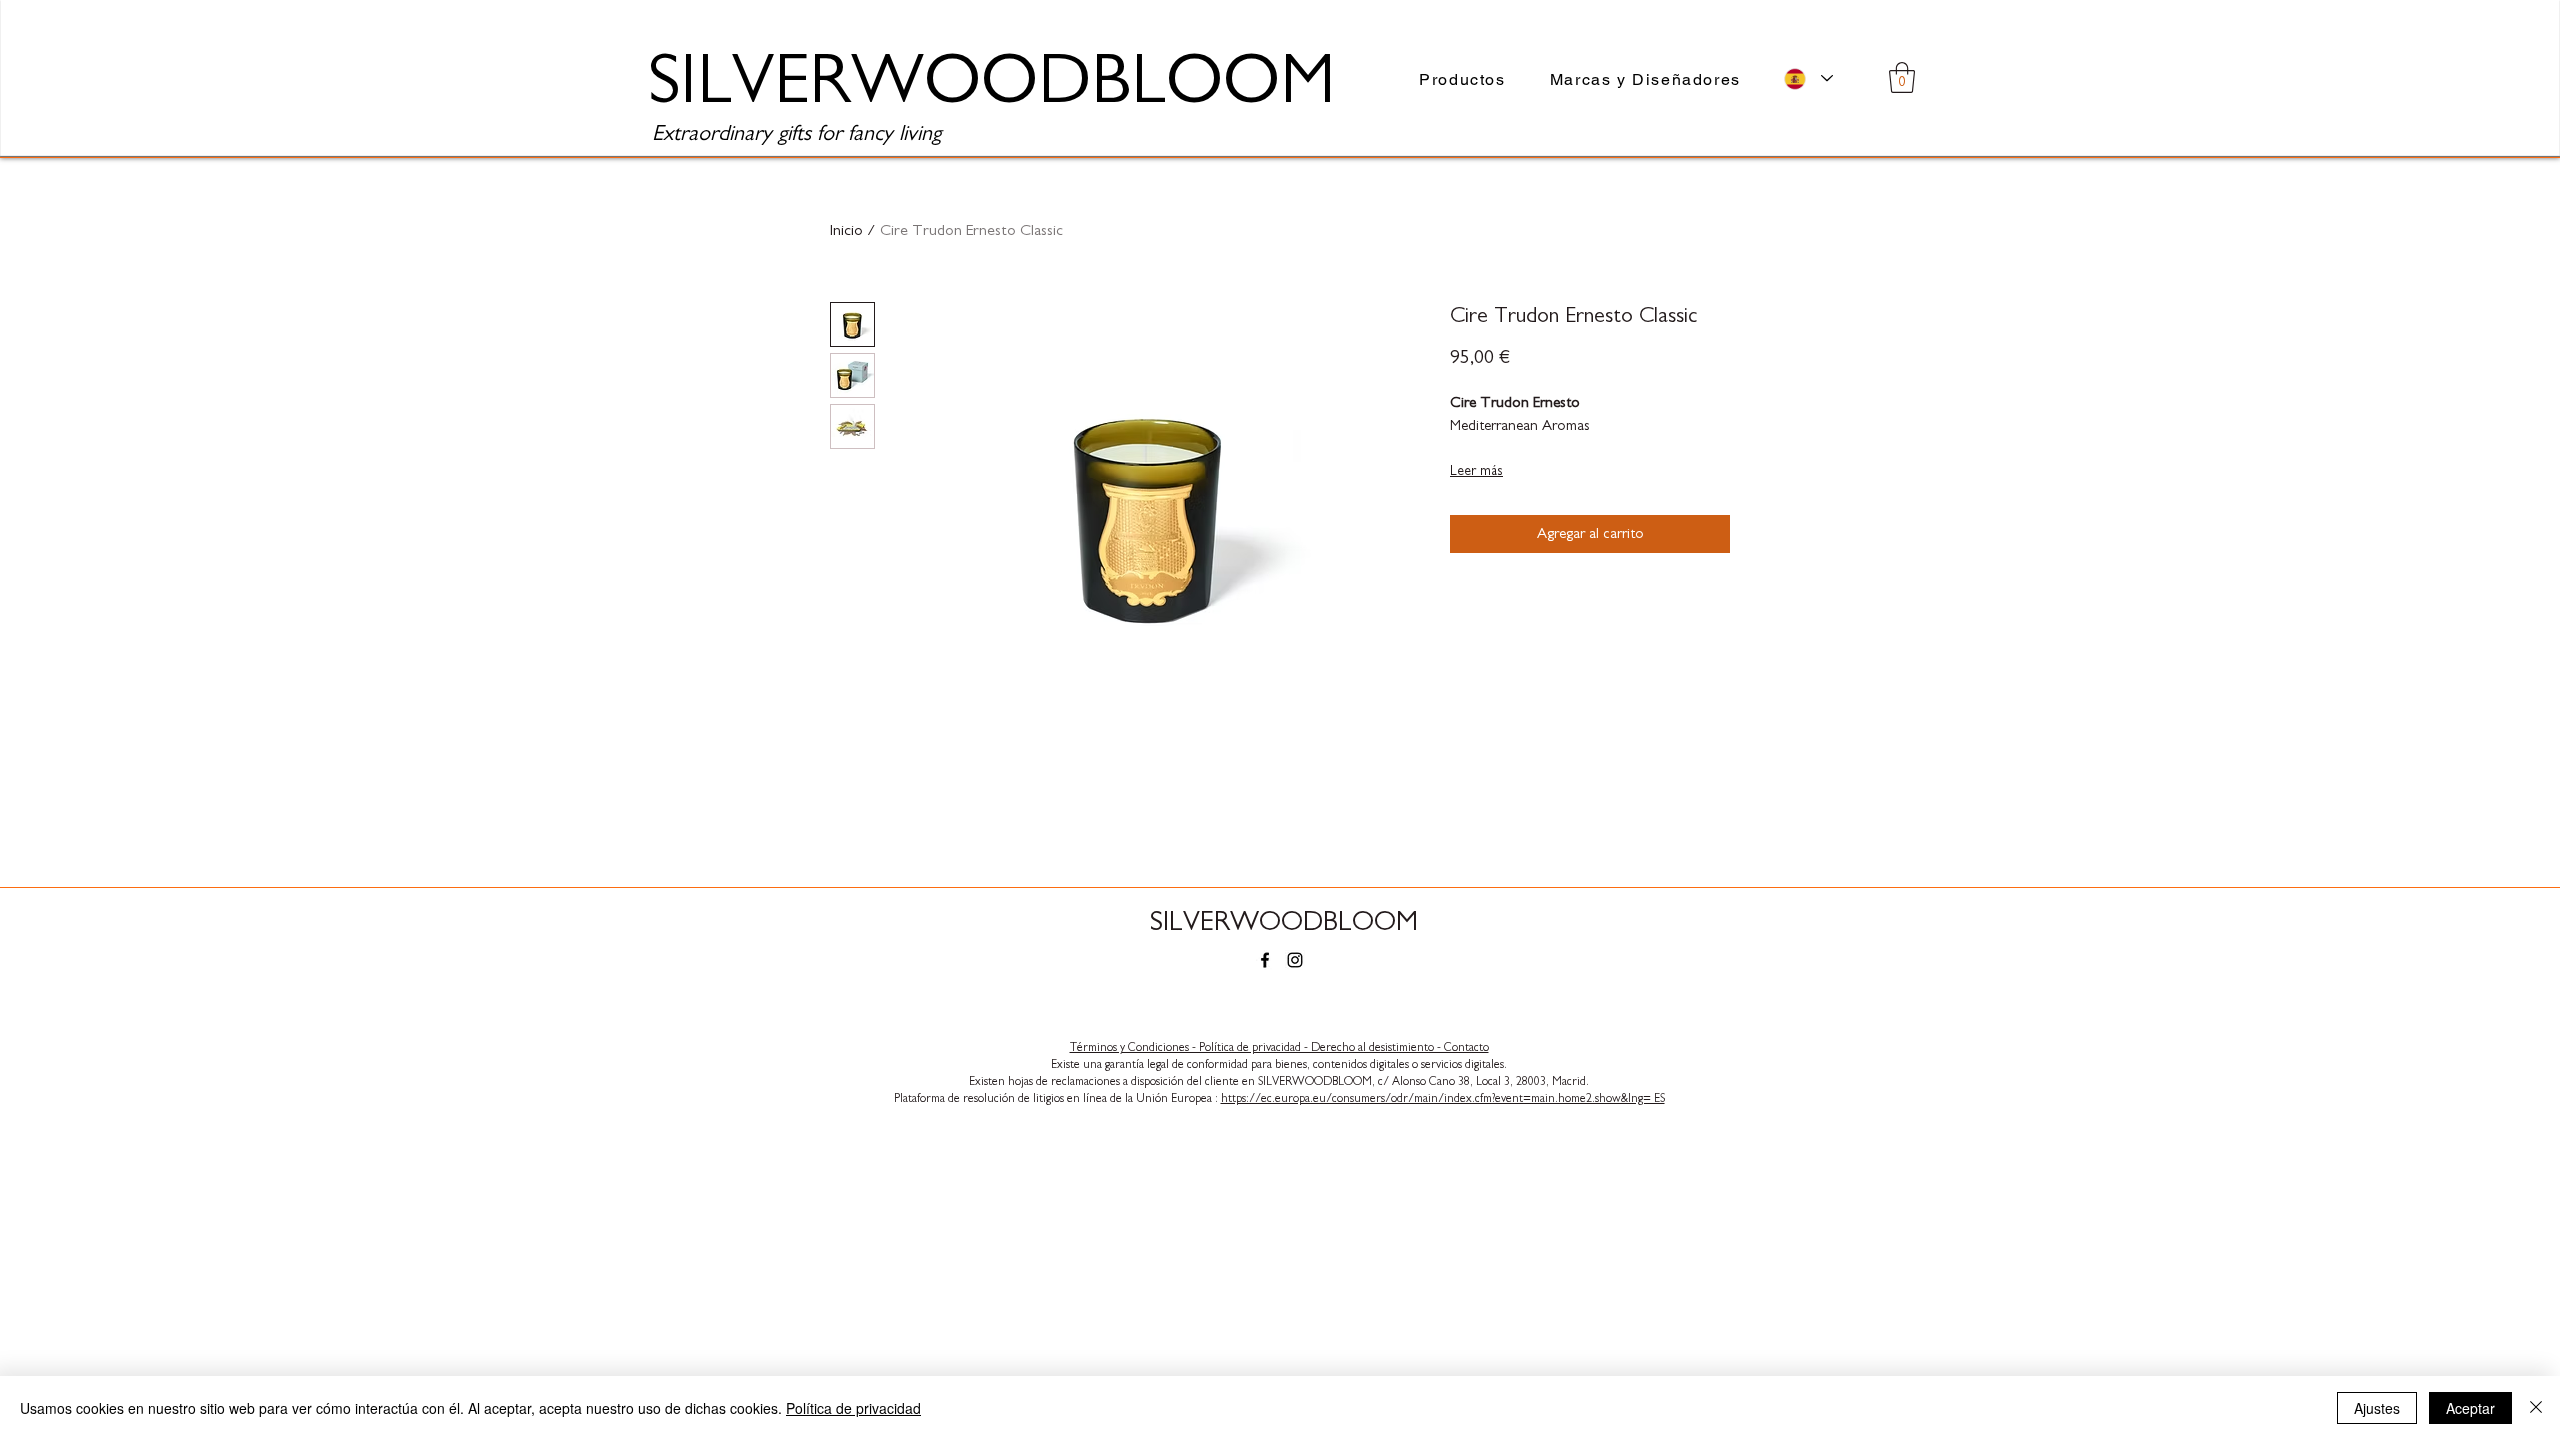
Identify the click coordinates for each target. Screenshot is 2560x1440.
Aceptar (2470, 1408)
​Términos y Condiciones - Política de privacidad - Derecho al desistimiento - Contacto (1279, 1047)
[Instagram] (1295, 960)
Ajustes (2377, 1408)
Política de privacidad (853, 1408)
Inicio (846, 230)
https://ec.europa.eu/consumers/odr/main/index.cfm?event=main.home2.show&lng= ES (1443, 1098)
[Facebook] (1265, 960)
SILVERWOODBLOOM (1284, 922)
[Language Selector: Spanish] (1808, 78)
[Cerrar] (2536, 1408)
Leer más (1476, 471)
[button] (1902, 77)
